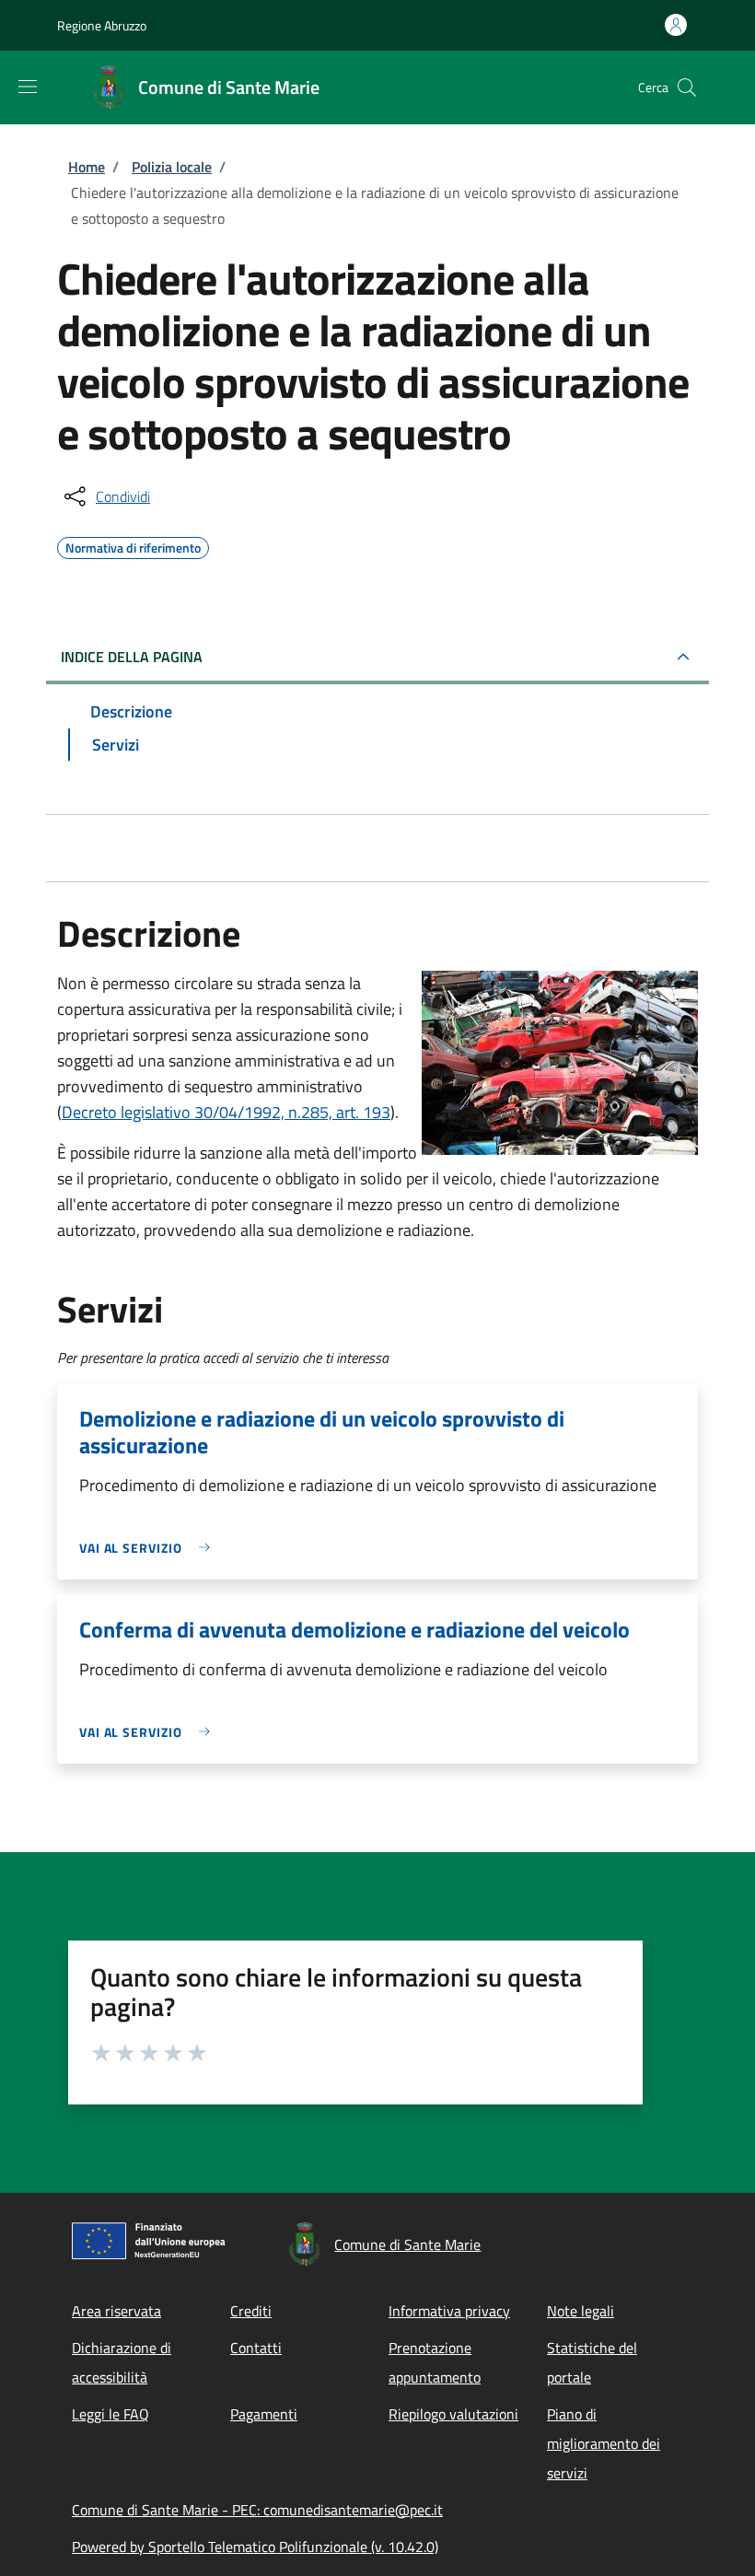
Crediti (251, 2311)
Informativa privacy (449, 2311)
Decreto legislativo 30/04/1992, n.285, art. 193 (226, 1112)
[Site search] (687, 87)
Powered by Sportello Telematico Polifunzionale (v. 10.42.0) (255, 2547)
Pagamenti (264, 2414)
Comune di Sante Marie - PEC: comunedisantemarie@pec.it (257, 2510)
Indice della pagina (132, 657)
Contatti (256, 2348)
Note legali (581, 2311)
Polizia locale (172, 167)
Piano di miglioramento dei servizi (604, 2443)
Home (87, 167)
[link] (149, 1548)
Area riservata (116, 2311)
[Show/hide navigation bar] (28, 87)
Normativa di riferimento (133, 545)
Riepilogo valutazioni (453, 2414)
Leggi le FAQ (110, 2414)
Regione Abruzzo (102, 25)
